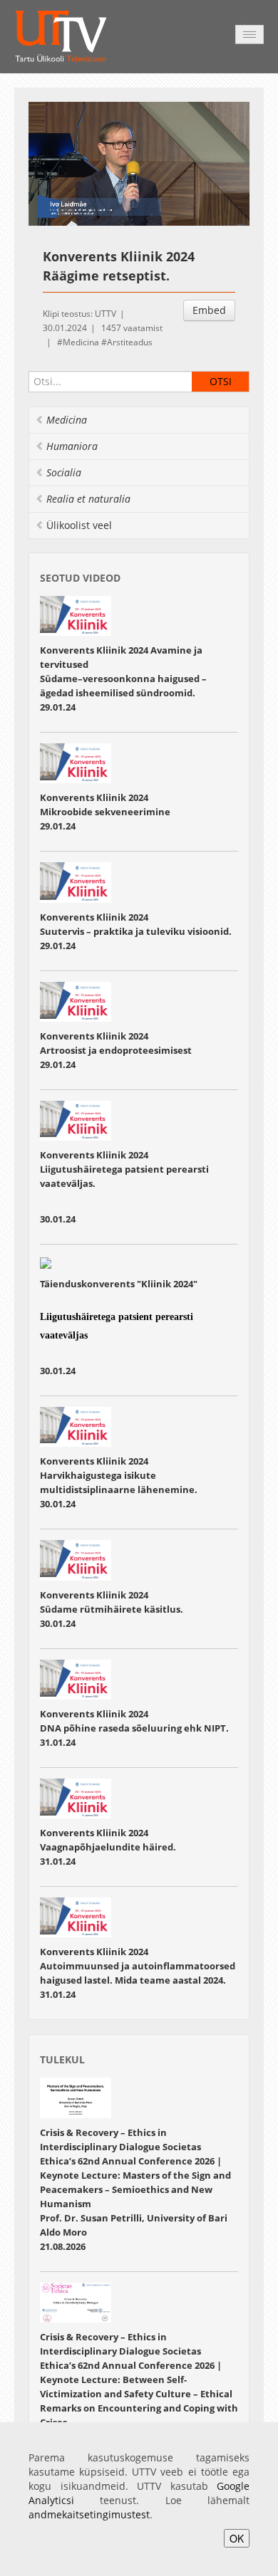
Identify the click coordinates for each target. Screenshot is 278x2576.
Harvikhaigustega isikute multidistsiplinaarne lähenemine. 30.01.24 (119, 1489)
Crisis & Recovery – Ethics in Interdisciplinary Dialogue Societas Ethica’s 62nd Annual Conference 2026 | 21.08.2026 (135, 2189)
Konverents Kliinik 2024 (95, 797)
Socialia (64, 472)
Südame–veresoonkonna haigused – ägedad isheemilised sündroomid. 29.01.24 (123, 693)
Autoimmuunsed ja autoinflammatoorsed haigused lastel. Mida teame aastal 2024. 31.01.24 (138, 1980)
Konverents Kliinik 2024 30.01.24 (124, 1187)
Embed (209, 310)
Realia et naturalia (88, 499)
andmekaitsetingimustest (89, 2514)
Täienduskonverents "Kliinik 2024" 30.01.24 (120, 1327)
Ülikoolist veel (79, 525)
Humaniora (72, 446)
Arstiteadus (130, 342)
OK (237, 2538)
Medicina (81, 342)
